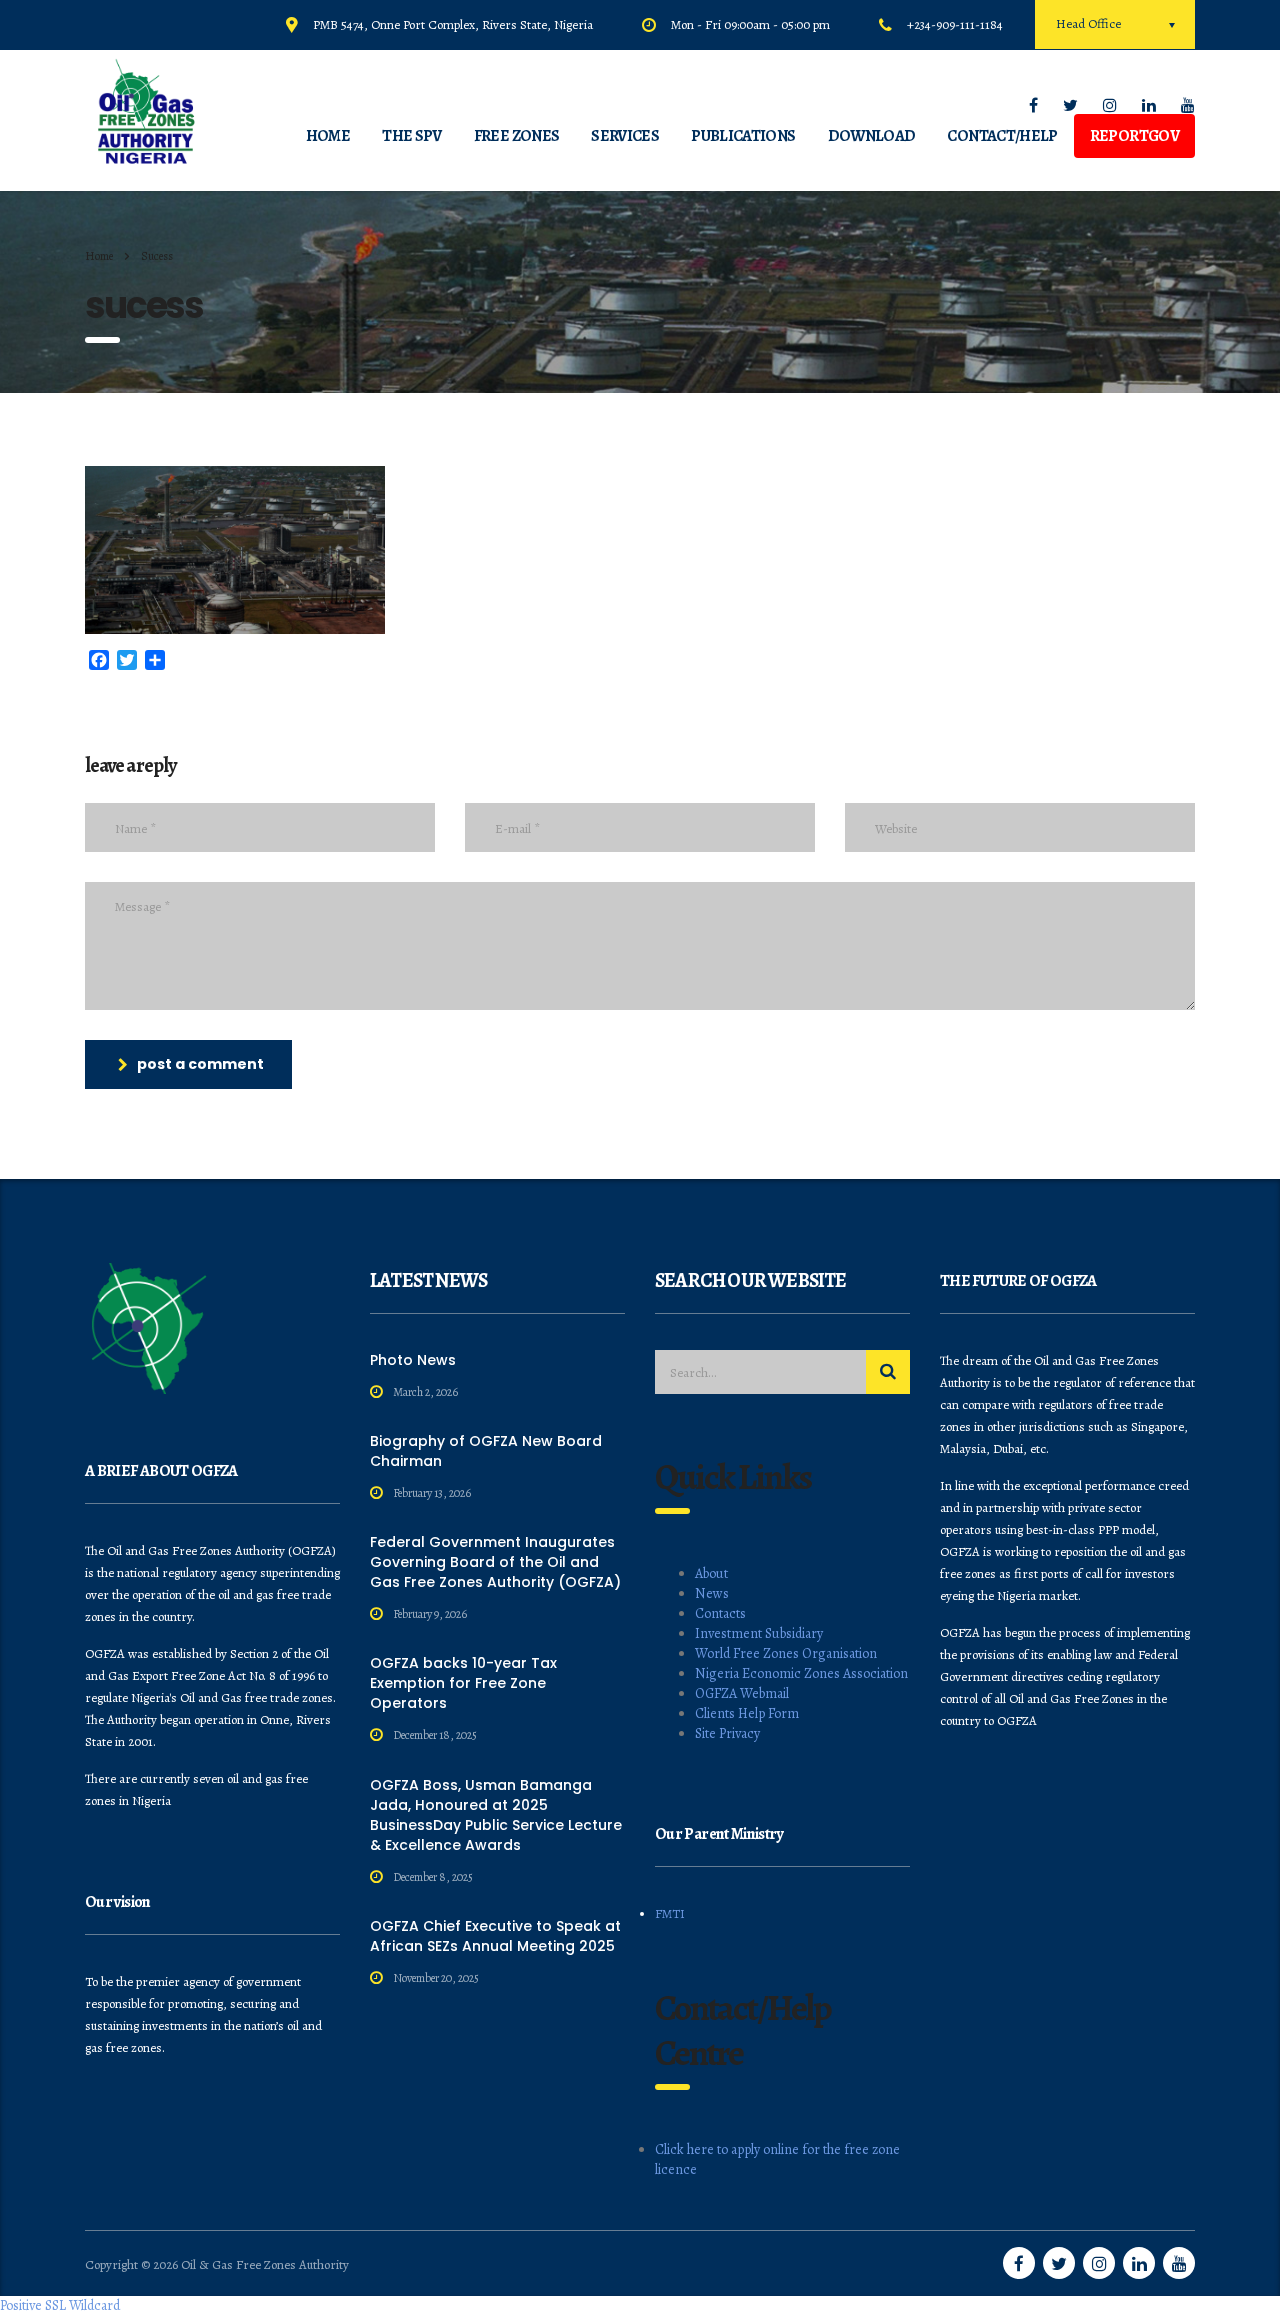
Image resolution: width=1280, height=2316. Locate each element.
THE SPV (412, 136)
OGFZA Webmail (742, 1693)
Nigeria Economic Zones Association (801, 1673)
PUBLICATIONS (743, 136)
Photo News (413, 1360)
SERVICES (625, 136)
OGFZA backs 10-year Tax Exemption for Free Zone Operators (463, 1683)
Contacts (720, 1613)
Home (99, 256)
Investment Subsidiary (759, 1633)
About (711, 1573)
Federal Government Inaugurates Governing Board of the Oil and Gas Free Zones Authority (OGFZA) (495, 1562)
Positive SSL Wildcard (60, 2305)
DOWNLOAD (872, 136)
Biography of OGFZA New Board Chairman (486, 1451)
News (712, 1593)
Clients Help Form (747, 1713)
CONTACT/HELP (1002, 136)
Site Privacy (727, 1733)
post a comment (200, 1064)
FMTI (670, 1913)
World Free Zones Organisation (786, 1653)
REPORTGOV (1134, 136)
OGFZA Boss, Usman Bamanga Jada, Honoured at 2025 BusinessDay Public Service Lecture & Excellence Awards (496, 1815)
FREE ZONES (517, 136)
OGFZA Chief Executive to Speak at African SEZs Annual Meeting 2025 (495, 1936)
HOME (328, 136)
